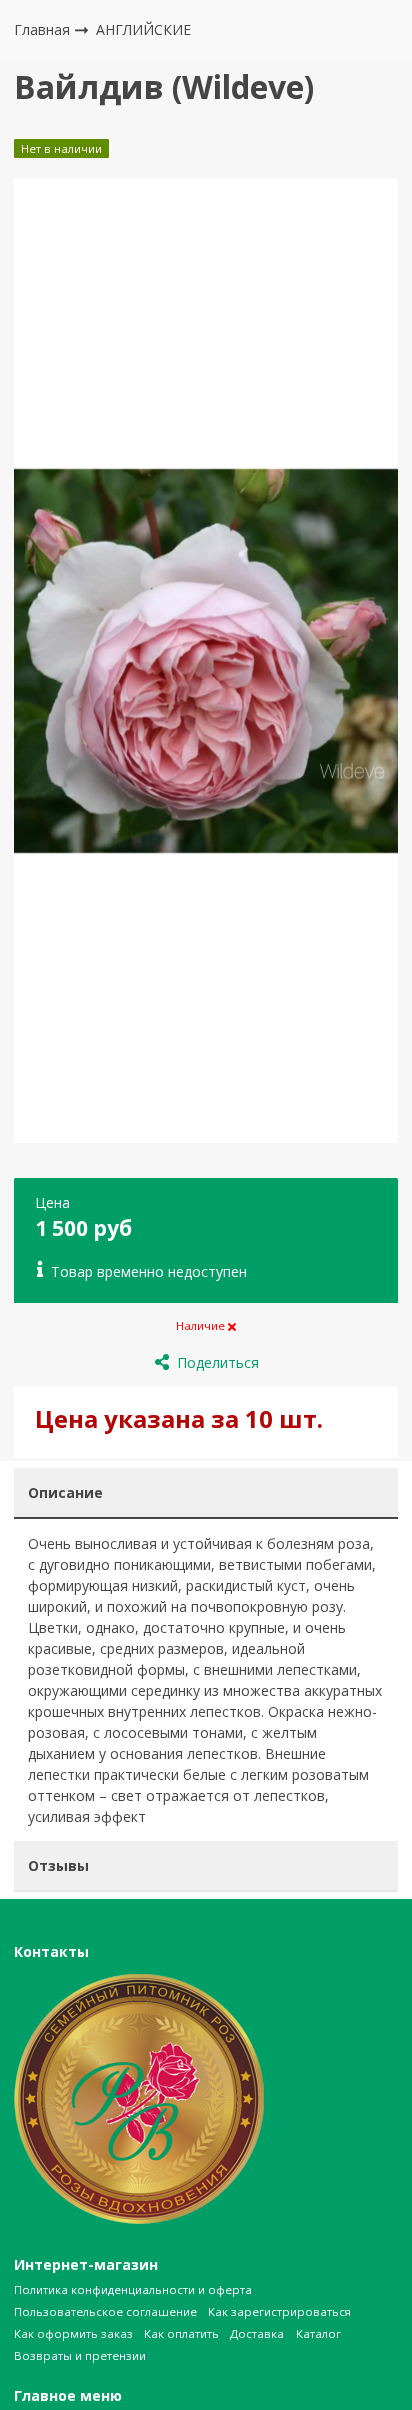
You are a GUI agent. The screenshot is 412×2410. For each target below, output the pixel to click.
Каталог (318, 2333)
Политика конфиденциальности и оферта (133, 2289)
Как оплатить (181, 2333)
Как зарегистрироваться (279, 2311)
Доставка (257, 2333)
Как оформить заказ (73, 2333)
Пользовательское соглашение (105, 2311)
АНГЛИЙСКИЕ (143, 29)
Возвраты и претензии (80, 2355)
